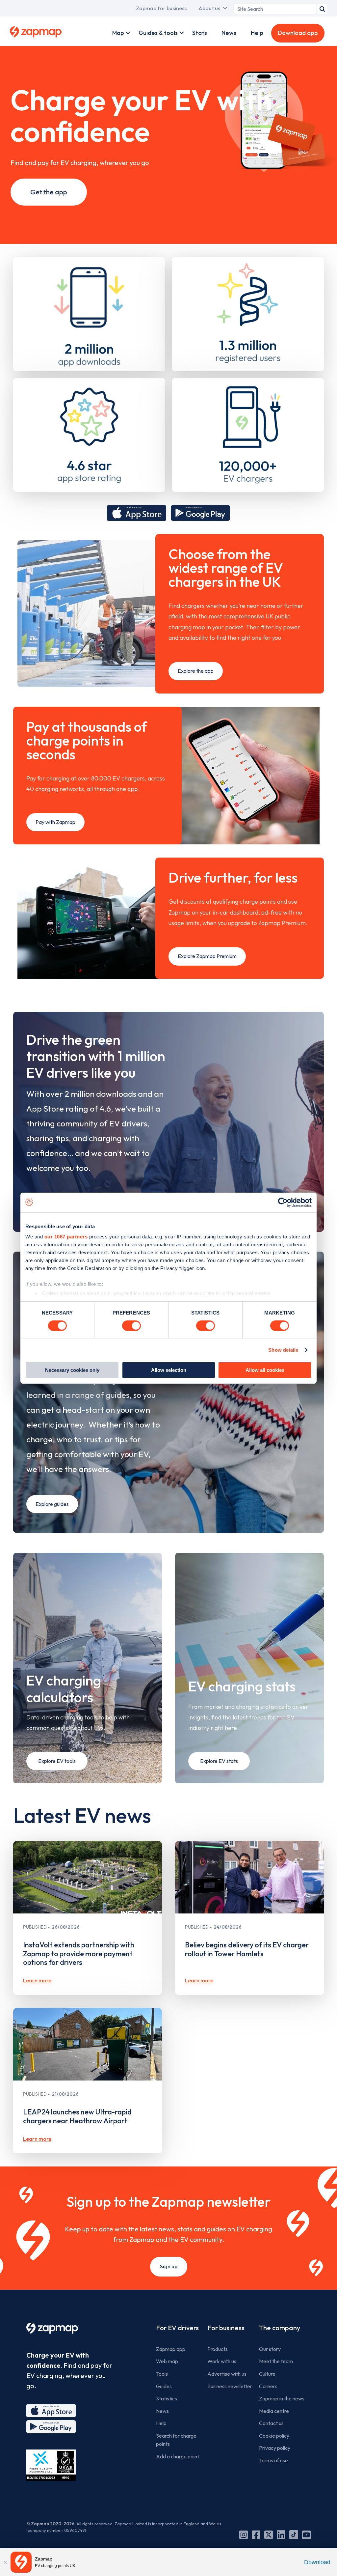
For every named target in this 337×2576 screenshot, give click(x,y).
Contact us (271, 2423)
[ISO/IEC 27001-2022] (51, 2465)
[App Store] (51, 2411)
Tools (162, 2374)
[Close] (5, 2562)
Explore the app (196, 671)
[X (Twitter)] (269, 2535)
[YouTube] (306, 2535)
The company (280, 2328)
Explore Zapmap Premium (207, 956)
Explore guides (52, 1504)
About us (209, 8)
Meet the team (276, 2361)
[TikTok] (294, 2535)
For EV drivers (177, 2328)
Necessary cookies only (72, 1370)
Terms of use (273, 2460)
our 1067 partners (66, 1237)
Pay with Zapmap (55, 822)
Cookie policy (274, 2436)
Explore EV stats (219, 1761)
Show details (283, 1350)
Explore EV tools (57, 1761)
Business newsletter (230, 2386)
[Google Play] (51, 2427)
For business (226, 2328)
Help (257, 33)
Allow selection (169, 1370)
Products (218, 2349)
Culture (267, 2374)
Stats (200, 33)
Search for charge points (176, 2440)
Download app (298, 33)
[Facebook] (256, 2535)
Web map (167, 2361)
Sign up (169, 2266)
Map (118, 33)
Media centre (274, 2411)
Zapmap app (171, 2349)
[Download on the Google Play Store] (200, 513)
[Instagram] (244, 2535)
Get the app (49, 192)
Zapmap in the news (282, 2398)
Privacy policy (275, 2448)
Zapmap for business (161, 8)
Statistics (167, 2398)
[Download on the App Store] (137, 513)
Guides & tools (158, 33)
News (229, 33)
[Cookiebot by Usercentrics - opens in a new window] (283, 1202)
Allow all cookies (265, 1370)
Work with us (222, 2361)
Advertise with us (227, 2374)
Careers (268, 2386)
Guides (164, 2386)
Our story (270, 2349)
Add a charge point (178, 2456)
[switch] (131, 1326)
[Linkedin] (281, 2535)
